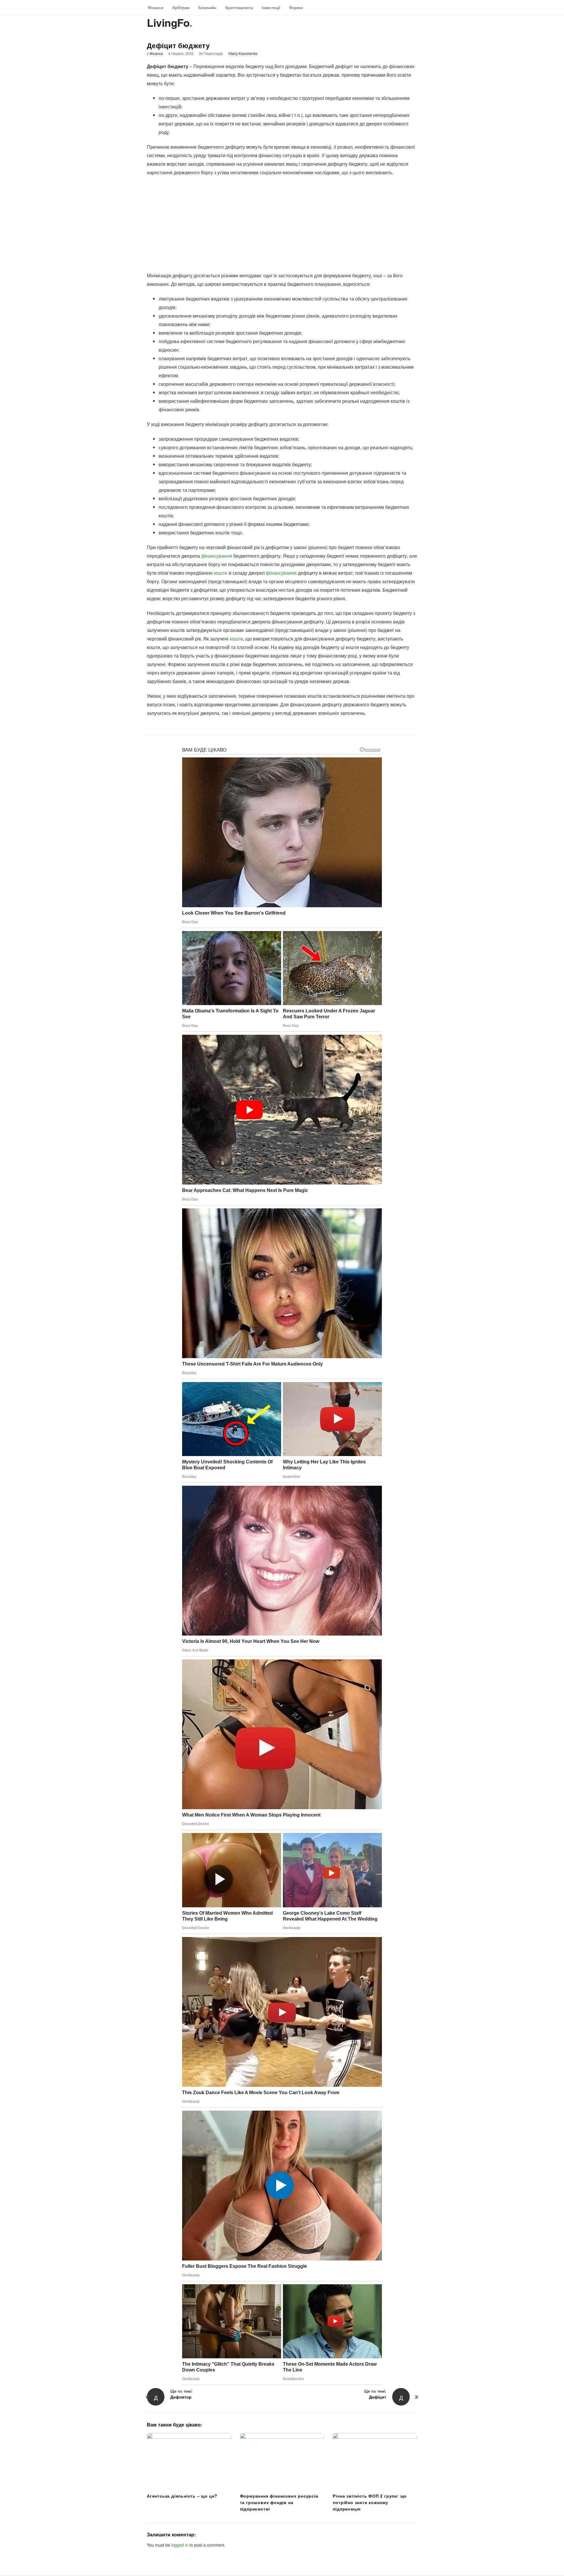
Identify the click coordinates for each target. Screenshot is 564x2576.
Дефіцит (378, 2397)
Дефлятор (181, 2397)
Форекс (296, 7)
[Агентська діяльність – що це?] (189, 2461)
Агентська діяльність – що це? (182, 2496)
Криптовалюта (239, 7)
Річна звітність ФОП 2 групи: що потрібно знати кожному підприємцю (370, 2502)
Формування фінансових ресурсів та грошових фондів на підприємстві (279, 2502)
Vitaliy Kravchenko (243, 53)
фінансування (217, 556)
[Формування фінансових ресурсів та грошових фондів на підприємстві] (282, 2461)
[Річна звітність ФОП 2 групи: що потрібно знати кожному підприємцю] (375, 2461)
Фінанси (156, 7)
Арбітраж (181, 7)
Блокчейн (207, 7)
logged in (180, 2545)
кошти (220, 573)
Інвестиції (271, 7)
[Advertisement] (282, 224)
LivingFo (168, 22)
